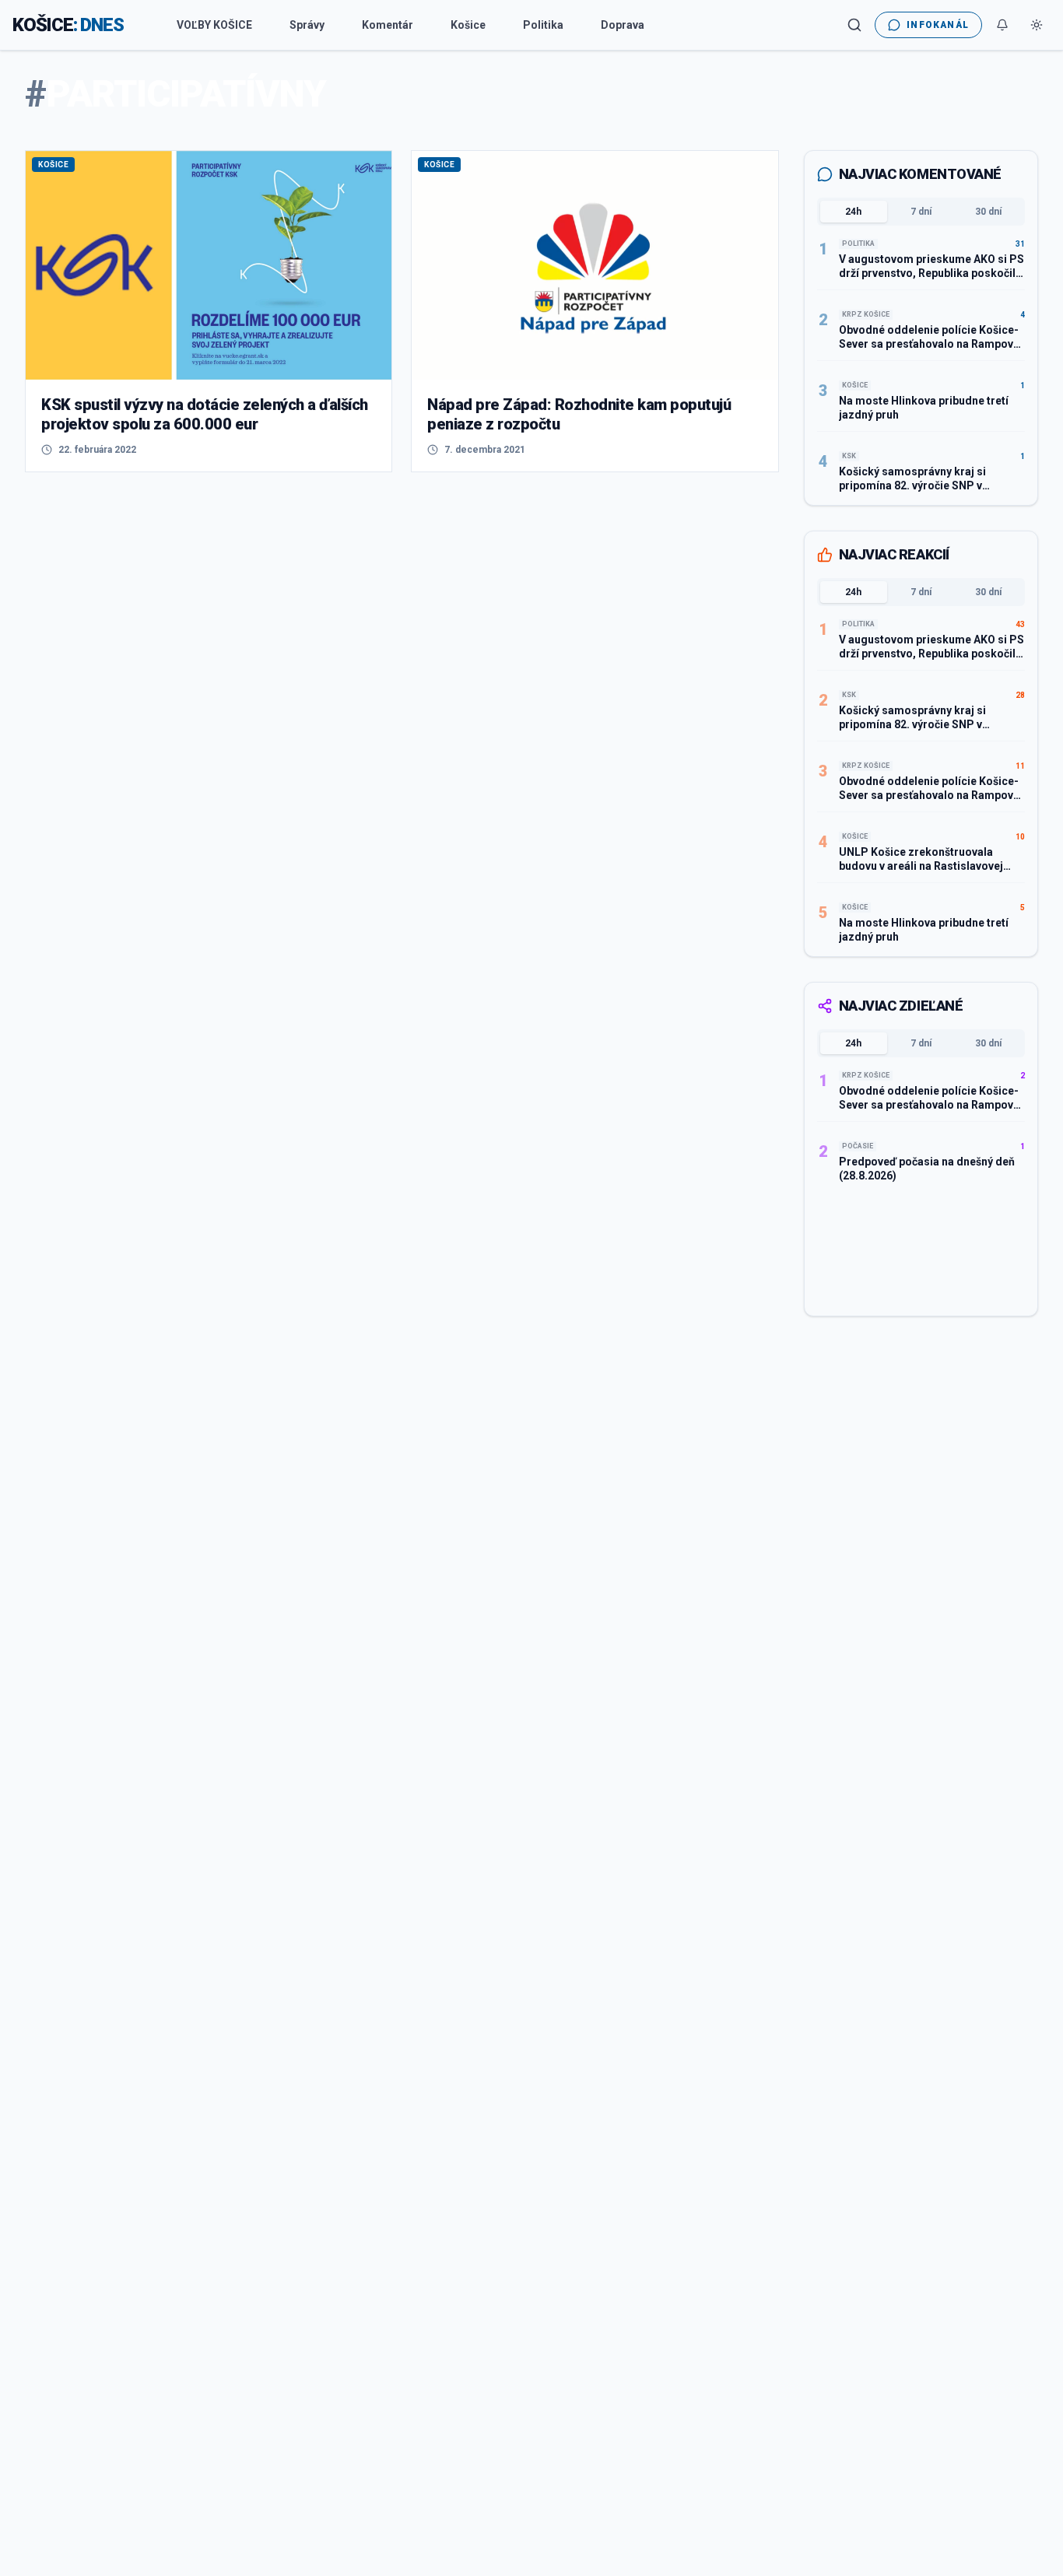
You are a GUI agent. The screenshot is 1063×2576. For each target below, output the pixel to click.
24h (853, 212)
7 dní (921, 212)
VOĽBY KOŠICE (214, 25)
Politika (543, 25)
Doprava (623, 25)
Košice (468, 25)
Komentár (388, 25)
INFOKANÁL (938, 25)
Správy (307, 25)
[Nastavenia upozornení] (1002, 25)
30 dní (988, 212)
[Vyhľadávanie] (854, 25)
